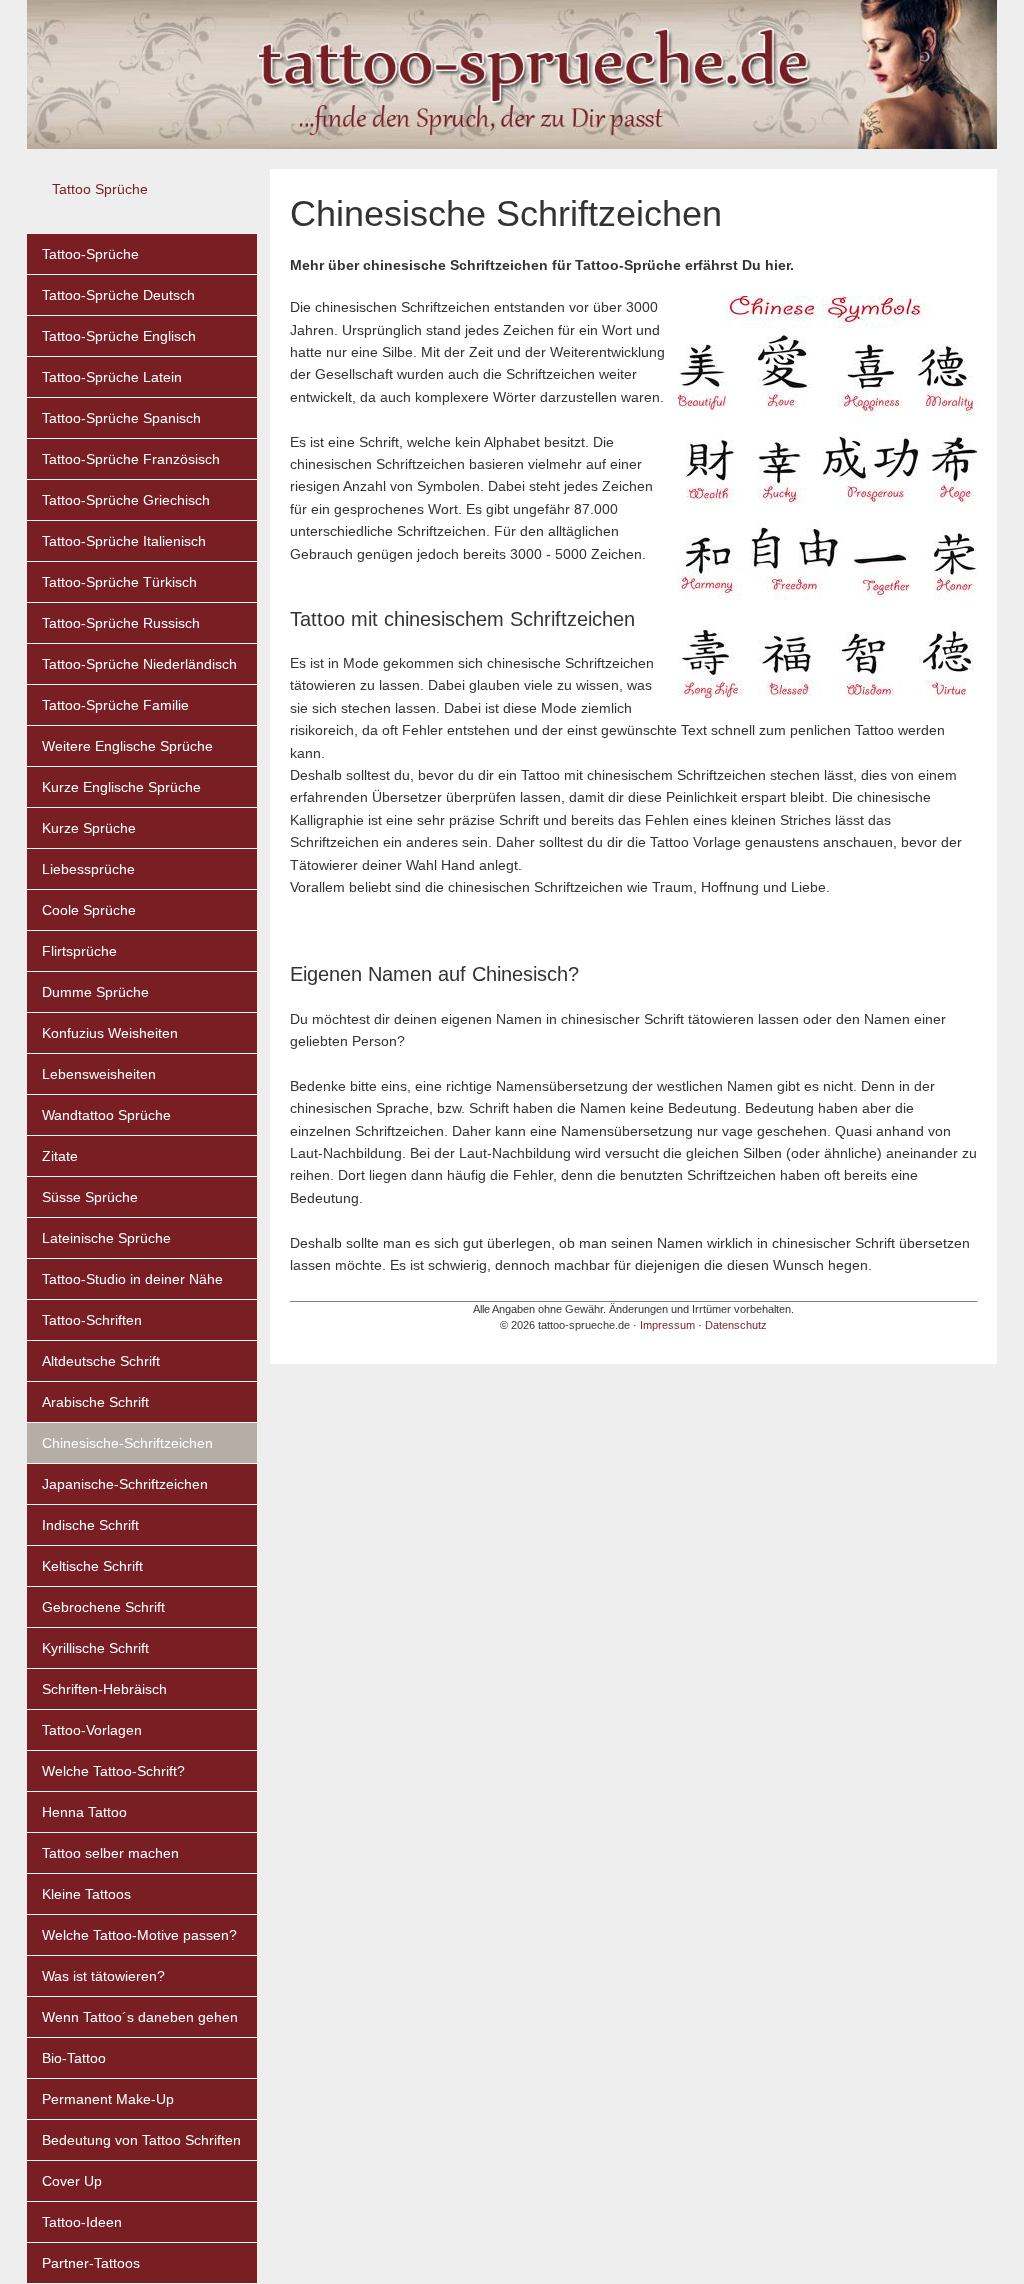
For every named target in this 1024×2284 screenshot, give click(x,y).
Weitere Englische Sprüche (127, 746)
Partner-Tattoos (91, 2263)
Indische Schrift (90, 1525)
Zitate (60, 1156)
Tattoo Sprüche (100, 189)
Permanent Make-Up (108, 2099)
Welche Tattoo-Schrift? (113, 1771)
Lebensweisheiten (99, 1074)
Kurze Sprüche (89, 828)
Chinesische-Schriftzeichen (127, 1443)
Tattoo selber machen (110, 1853)
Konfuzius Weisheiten (110, 1033)
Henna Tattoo (84, 1812)
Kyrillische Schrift (95, 1648)
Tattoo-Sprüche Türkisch (119, 582)
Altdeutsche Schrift (101, 1361)
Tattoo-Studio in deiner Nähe (132, 1279)
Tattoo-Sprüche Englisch (119, 336)
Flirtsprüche (79, 951)
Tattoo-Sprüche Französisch (131, 459)
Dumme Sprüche (95, 992)
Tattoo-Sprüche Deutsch (118, 295)
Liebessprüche (88, 869)
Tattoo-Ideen (82, 2222)
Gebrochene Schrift (103, 1607)
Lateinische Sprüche (106, 1238)
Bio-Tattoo (74, 2058)
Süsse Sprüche (90, 1197)
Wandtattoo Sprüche (106, 1115)
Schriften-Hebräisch (104, 1689)
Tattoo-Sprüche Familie (115, 705)
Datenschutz (736, 1325)
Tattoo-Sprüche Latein (112, 377)
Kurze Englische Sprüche (121, 787)
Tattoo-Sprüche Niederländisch (139, 664)
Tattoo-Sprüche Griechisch (126, 500)
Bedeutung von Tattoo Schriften (141, 2140)
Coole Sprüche (89, 910)
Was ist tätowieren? (103, 1976)
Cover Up (72, 2181)
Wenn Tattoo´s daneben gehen (140, 2017)
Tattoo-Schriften (92, 1320)
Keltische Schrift (92, 1566)
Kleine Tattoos (86, 1894)
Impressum (667, 1325)
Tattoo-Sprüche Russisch (121, 623)
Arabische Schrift (95, 1402)
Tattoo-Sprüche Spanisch (121, 418)
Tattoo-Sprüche (90, 254)
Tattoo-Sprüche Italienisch (124, 541)
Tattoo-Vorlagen (92, 1730)
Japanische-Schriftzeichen (125, 1484)
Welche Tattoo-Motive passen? (139, 1935)
